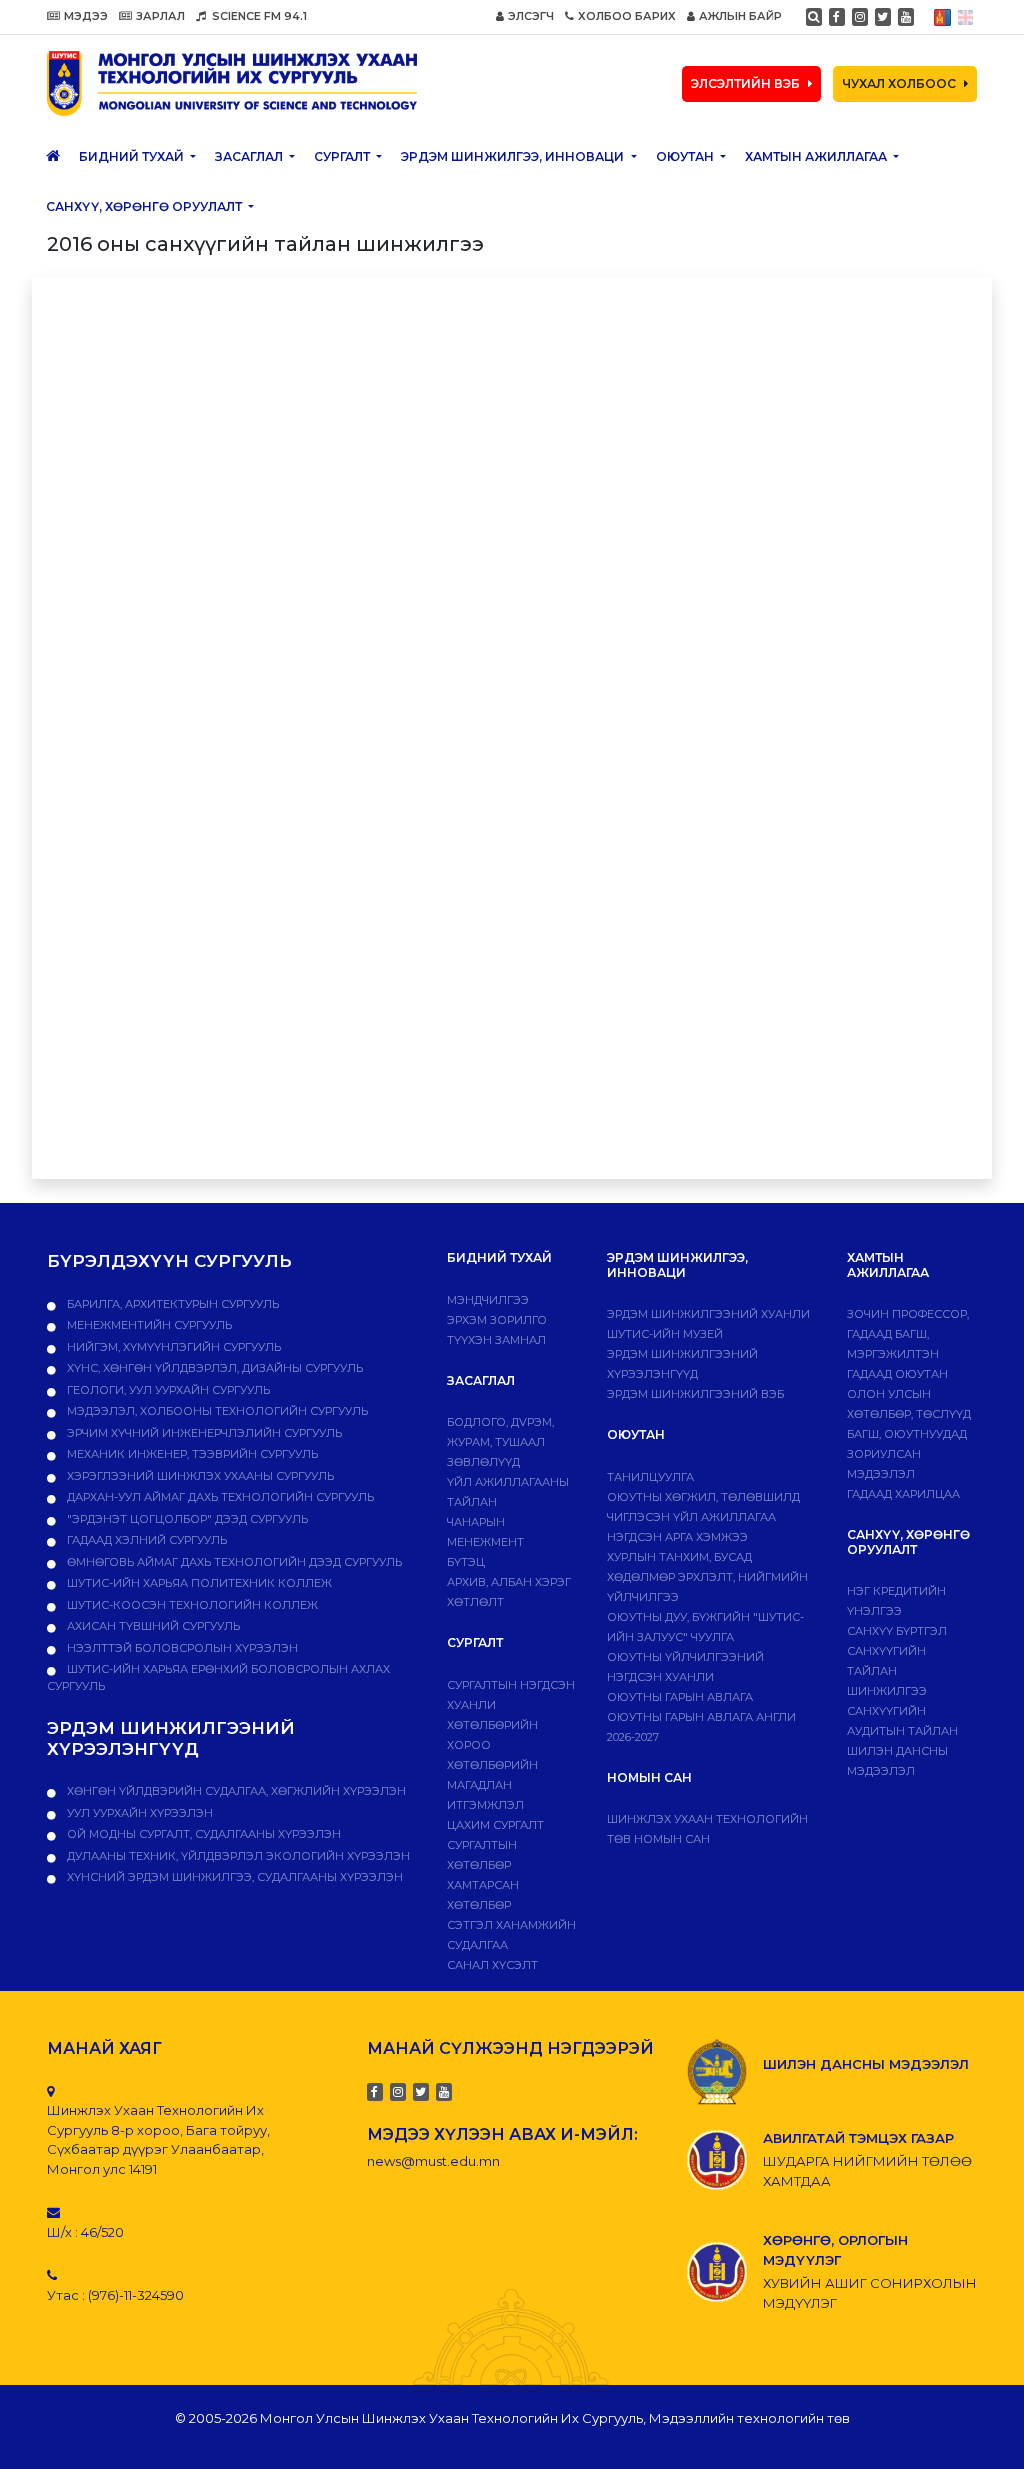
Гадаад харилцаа (903, 1494)
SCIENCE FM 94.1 (258, 16)
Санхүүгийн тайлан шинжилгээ (887, 1671)
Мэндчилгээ (488, 1300)
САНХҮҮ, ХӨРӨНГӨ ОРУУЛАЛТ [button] (145, 206)
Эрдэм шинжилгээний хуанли (708, 1314)
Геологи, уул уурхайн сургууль (167, 1390)
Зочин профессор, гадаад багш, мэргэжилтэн (908, 1334)
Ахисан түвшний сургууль (152, 1626)
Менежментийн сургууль (148, 1325)
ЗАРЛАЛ (160, 16)
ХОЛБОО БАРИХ (627, 16)
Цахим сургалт (495, 1825)
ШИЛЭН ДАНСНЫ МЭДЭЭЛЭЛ (866, 2064)
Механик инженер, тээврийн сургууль (191, 1454)
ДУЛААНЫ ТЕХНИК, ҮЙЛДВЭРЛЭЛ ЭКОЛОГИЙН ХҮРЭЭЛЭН (237, 1856)
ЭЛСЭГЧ (531, 16)
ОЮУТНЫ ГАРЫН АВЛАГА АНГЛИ (701, 1717)
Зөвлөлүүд (483, 1462)
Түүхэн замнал (496, 1340)
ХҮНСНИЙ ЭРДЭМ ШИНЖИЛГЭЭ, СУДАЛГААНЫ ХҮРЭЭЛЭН (233, 1877)
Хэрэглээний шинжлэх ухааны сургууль (199, 1476)
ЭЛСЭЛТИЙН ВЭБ (745, 83)
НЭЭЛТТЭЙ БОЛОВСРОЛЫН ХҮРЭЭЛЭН (181, 1648)
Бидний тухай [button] (133, 156)
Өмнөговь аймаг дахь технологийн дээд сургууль (233, 1562)
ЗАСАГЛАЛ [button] (250, 156)
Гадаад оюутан (897, 1374)
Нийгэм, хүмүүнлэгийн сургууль (172, 1347)
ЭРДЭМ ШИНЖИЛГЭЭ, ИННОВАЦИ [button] (514, 156)
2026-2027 (633, 1737)
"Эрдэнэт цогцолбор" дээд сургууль (186, 1519)
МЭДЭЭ (86, 16)
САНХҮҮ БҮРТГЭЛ (897, 1631)
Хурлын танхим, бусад (679, 1557)
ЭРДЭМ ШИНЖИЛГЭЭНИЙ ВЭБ (695, 1394)
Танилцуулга (650, 1477)
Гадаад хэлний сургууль (145, 1540)
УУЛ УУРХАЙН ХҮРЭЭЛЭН (138, 1813)
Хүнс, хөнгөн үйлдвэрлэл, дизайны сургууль (213, 1368)
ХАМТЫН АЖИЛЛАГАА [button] (817, 156)
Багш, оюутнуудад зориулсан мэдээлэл (907, 1454)
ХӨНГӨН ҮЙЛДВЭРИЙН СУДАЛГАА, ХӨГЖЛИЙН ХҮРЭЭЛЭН (235, 1791)
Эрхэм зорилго (497, 1320)
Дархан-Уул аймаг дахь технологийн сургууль (219, 1497)
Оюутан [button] (686, 156)
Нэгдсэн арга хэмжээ (677, 1537)
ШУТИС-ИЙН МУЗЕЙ (665, 1334)
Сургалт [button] (343, 156)
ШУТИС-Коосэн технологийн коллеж (191, 1605)
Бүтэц (466, 1562)
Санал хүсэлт (492, 1965)
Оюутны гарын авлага (680, 1697)
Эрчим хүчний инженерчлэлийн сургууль (203, 1433)
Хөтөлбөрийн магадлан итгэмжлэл (492, 1785)
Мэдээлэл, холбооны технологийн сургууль (216, 1411)
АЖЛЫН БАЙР (740, 16)
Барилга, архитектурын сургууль (171, 1304)
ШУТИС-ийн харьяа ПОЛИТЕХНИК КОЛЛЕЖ (198, 1583)
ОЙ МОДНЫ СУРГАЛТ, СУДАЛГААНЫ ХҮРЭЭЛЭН (202, 1834)
